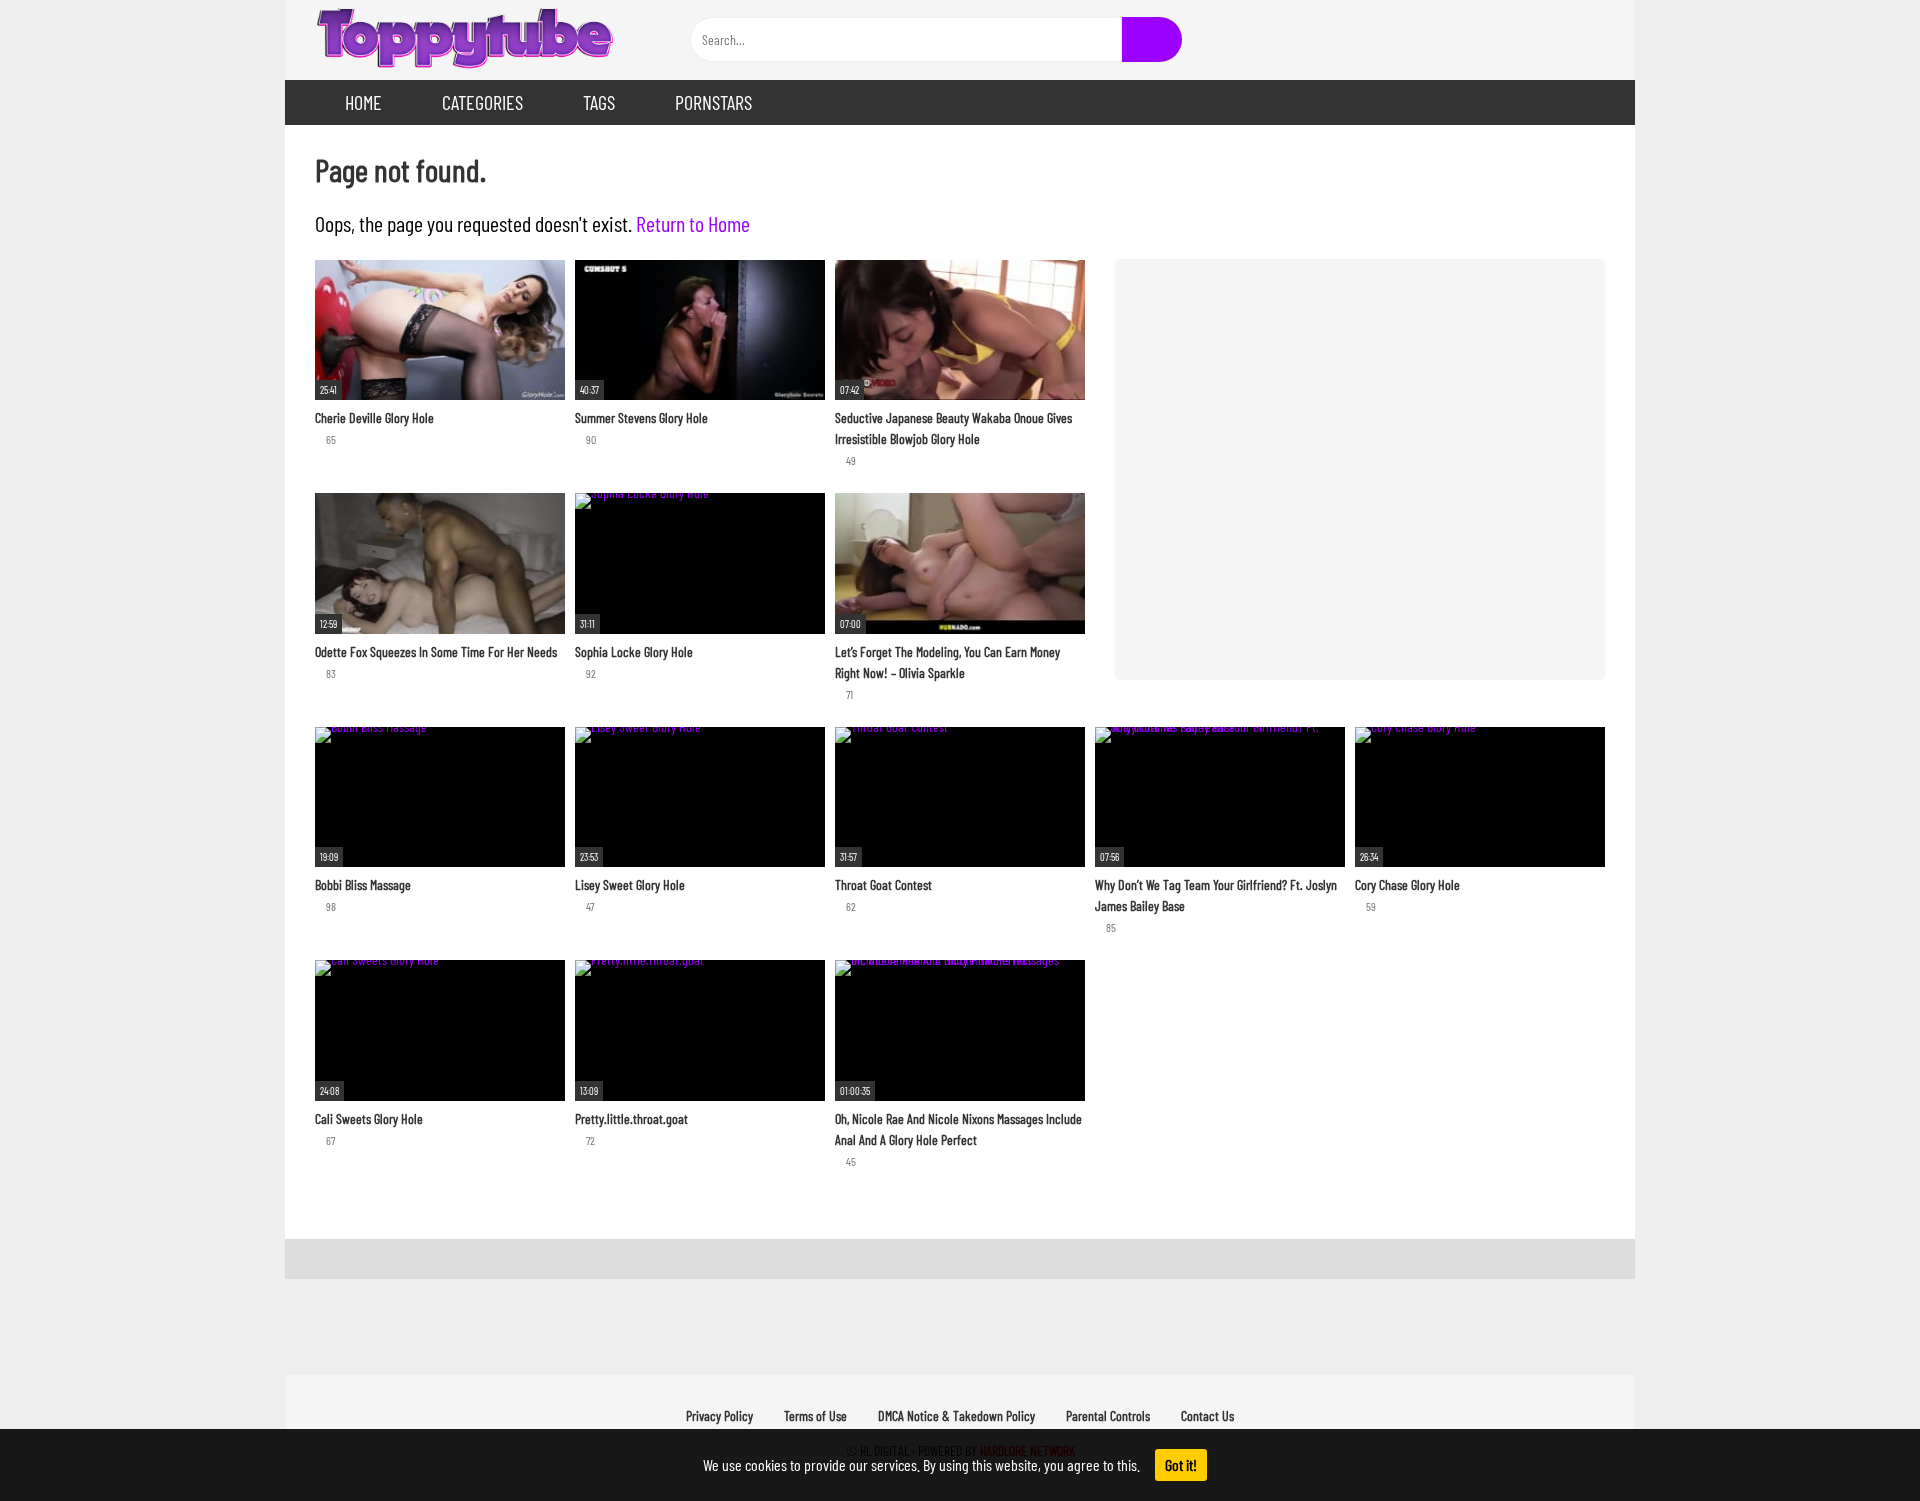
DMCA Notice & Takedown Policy (956, 1415)
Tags (599, 102)
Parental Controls (1108, 1415)
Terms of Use (815, 1415)
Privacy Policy (719, 1415)
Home (363, 102)
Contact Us (1207, 1415)
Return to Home (693, 223)
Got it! (1181, 1464)
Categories (482, 102)
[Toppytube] (465, 40)
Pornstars (713, 102)
